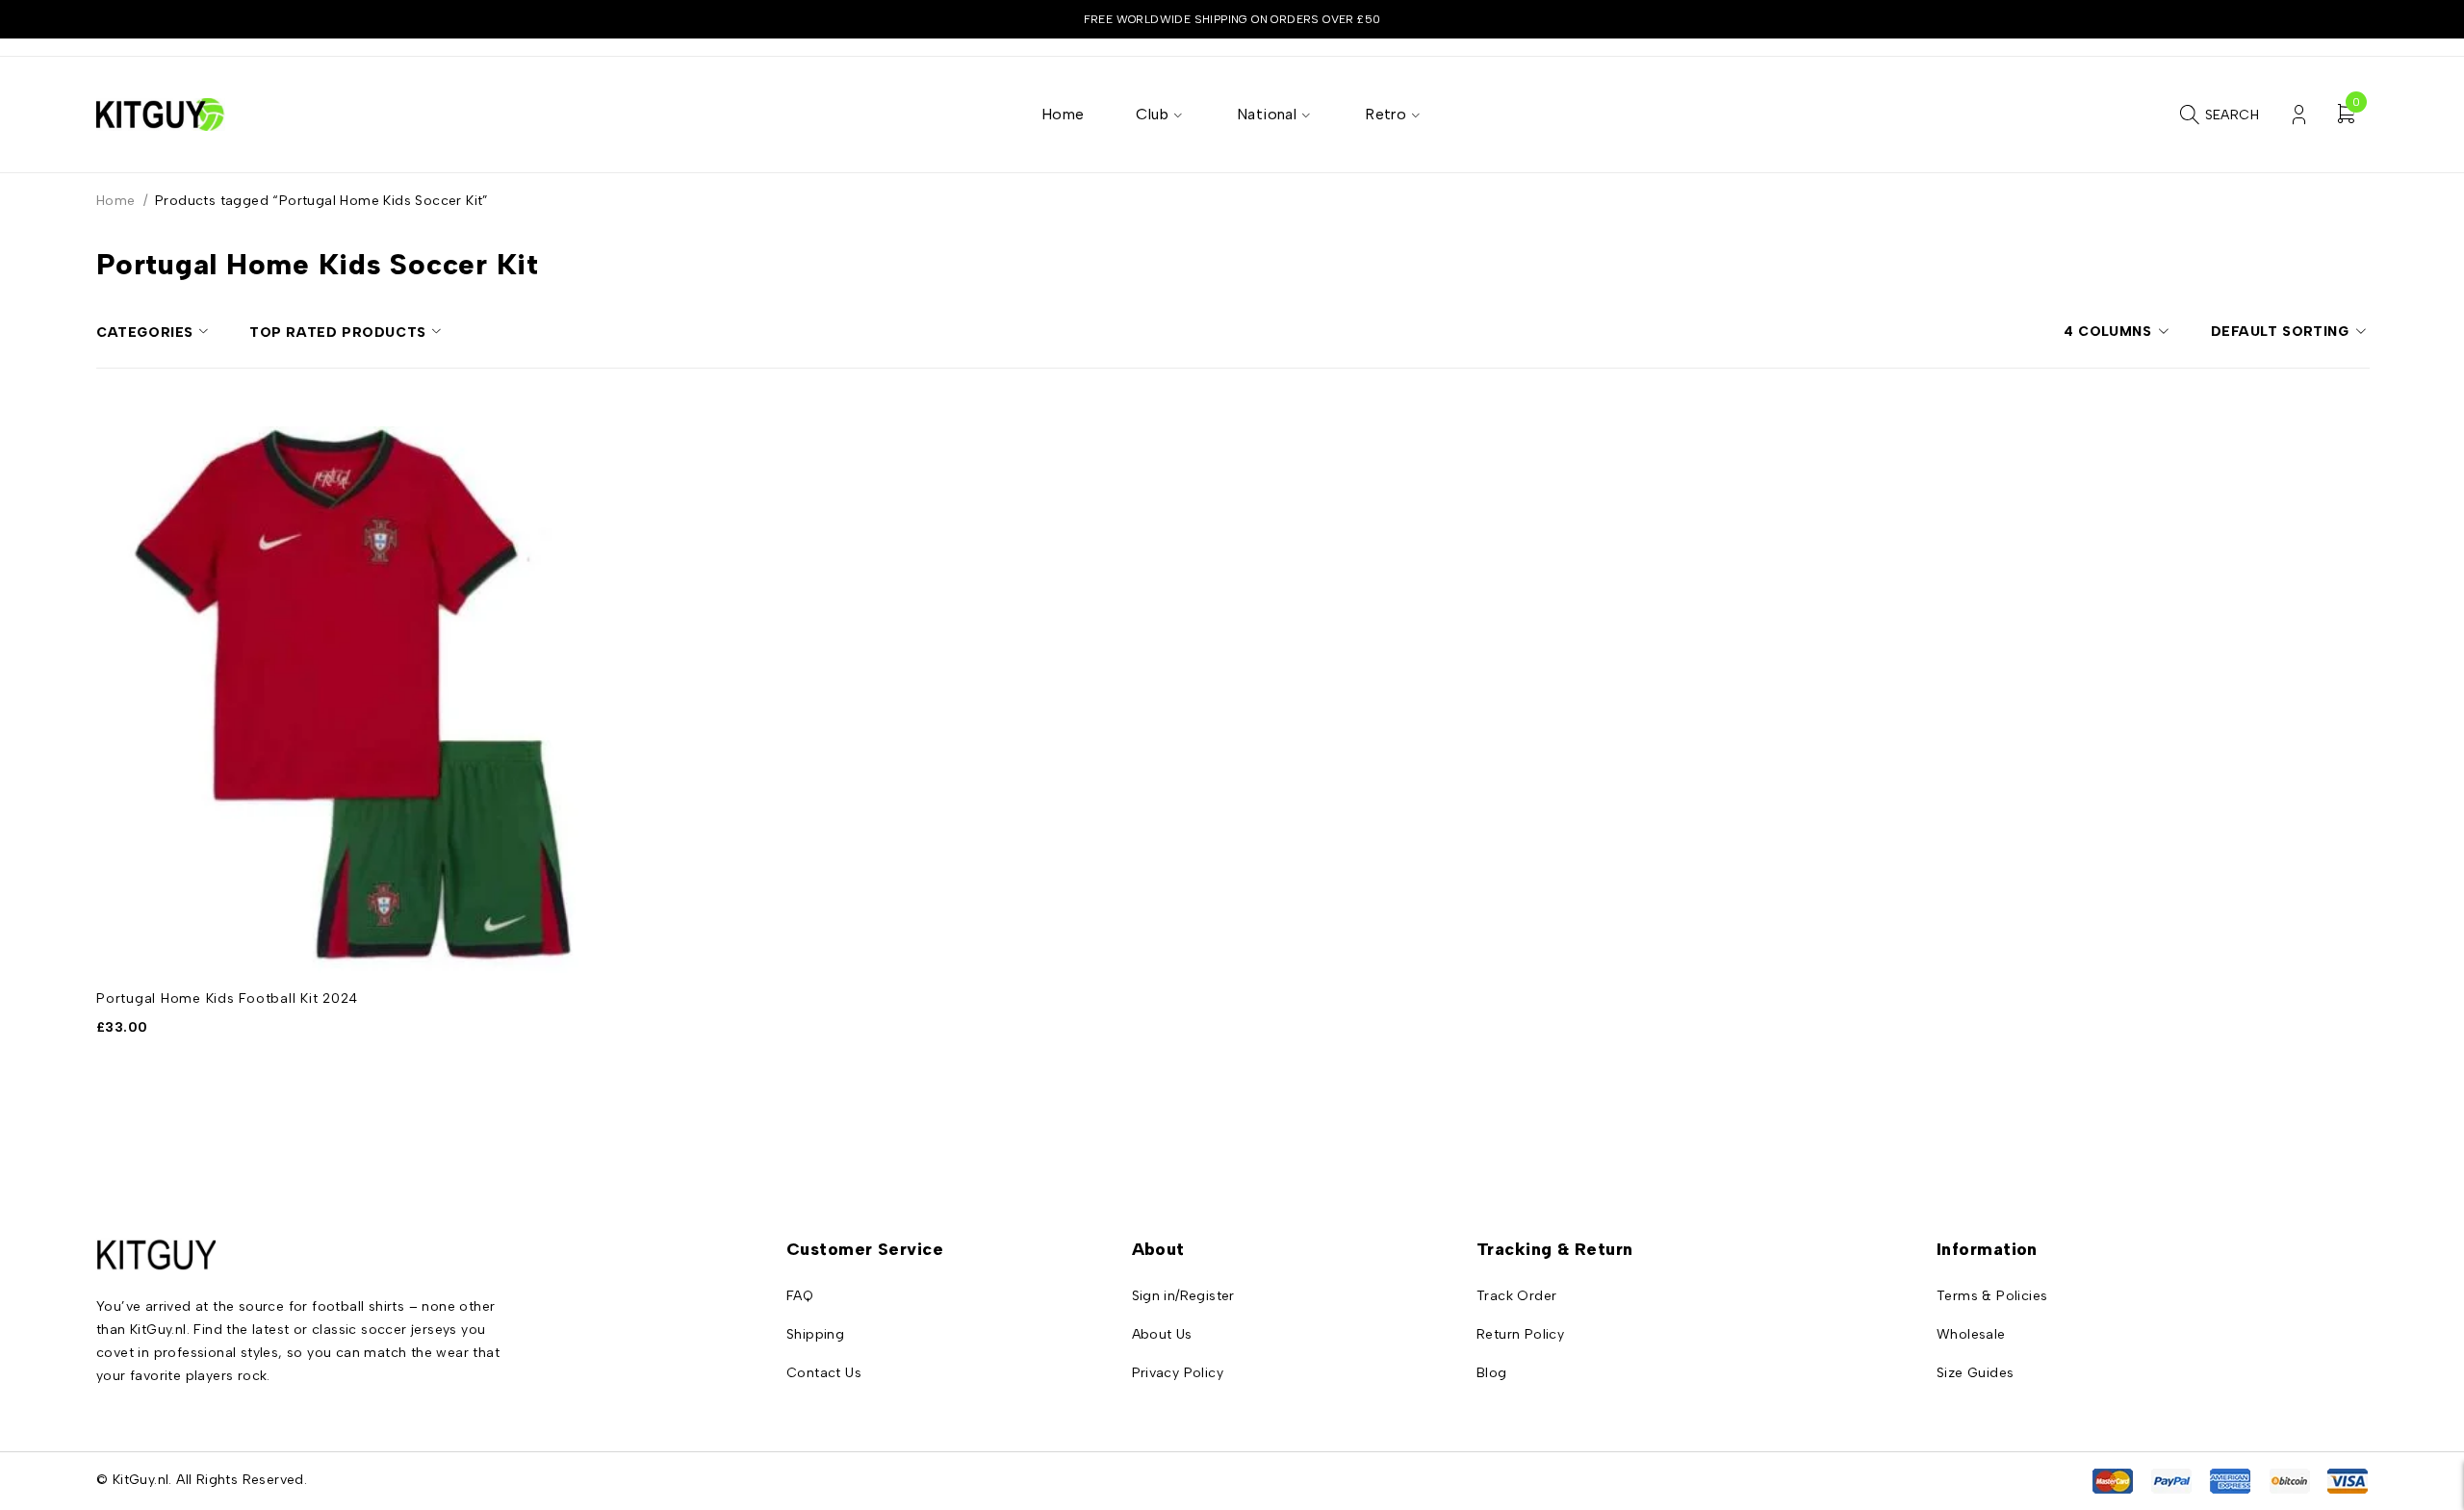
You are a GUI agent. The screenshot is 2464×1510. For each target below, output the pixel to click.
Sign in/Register (1183, 1296)
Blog (1492, 1373)
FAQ (800, 1296)
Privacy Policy (1178, 1373)
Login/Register (2299, 115)
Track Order (1516, 1296)
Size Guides (1975, 1373)
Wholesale (1971, 1334)
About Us (1162, 1334)
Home (116, 201)
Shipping (815, 1334)
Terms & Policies (1992, 1296)
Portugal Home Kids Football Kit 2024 (227, 998)
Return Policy (1520, 1334)
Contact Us (824, 1373)
